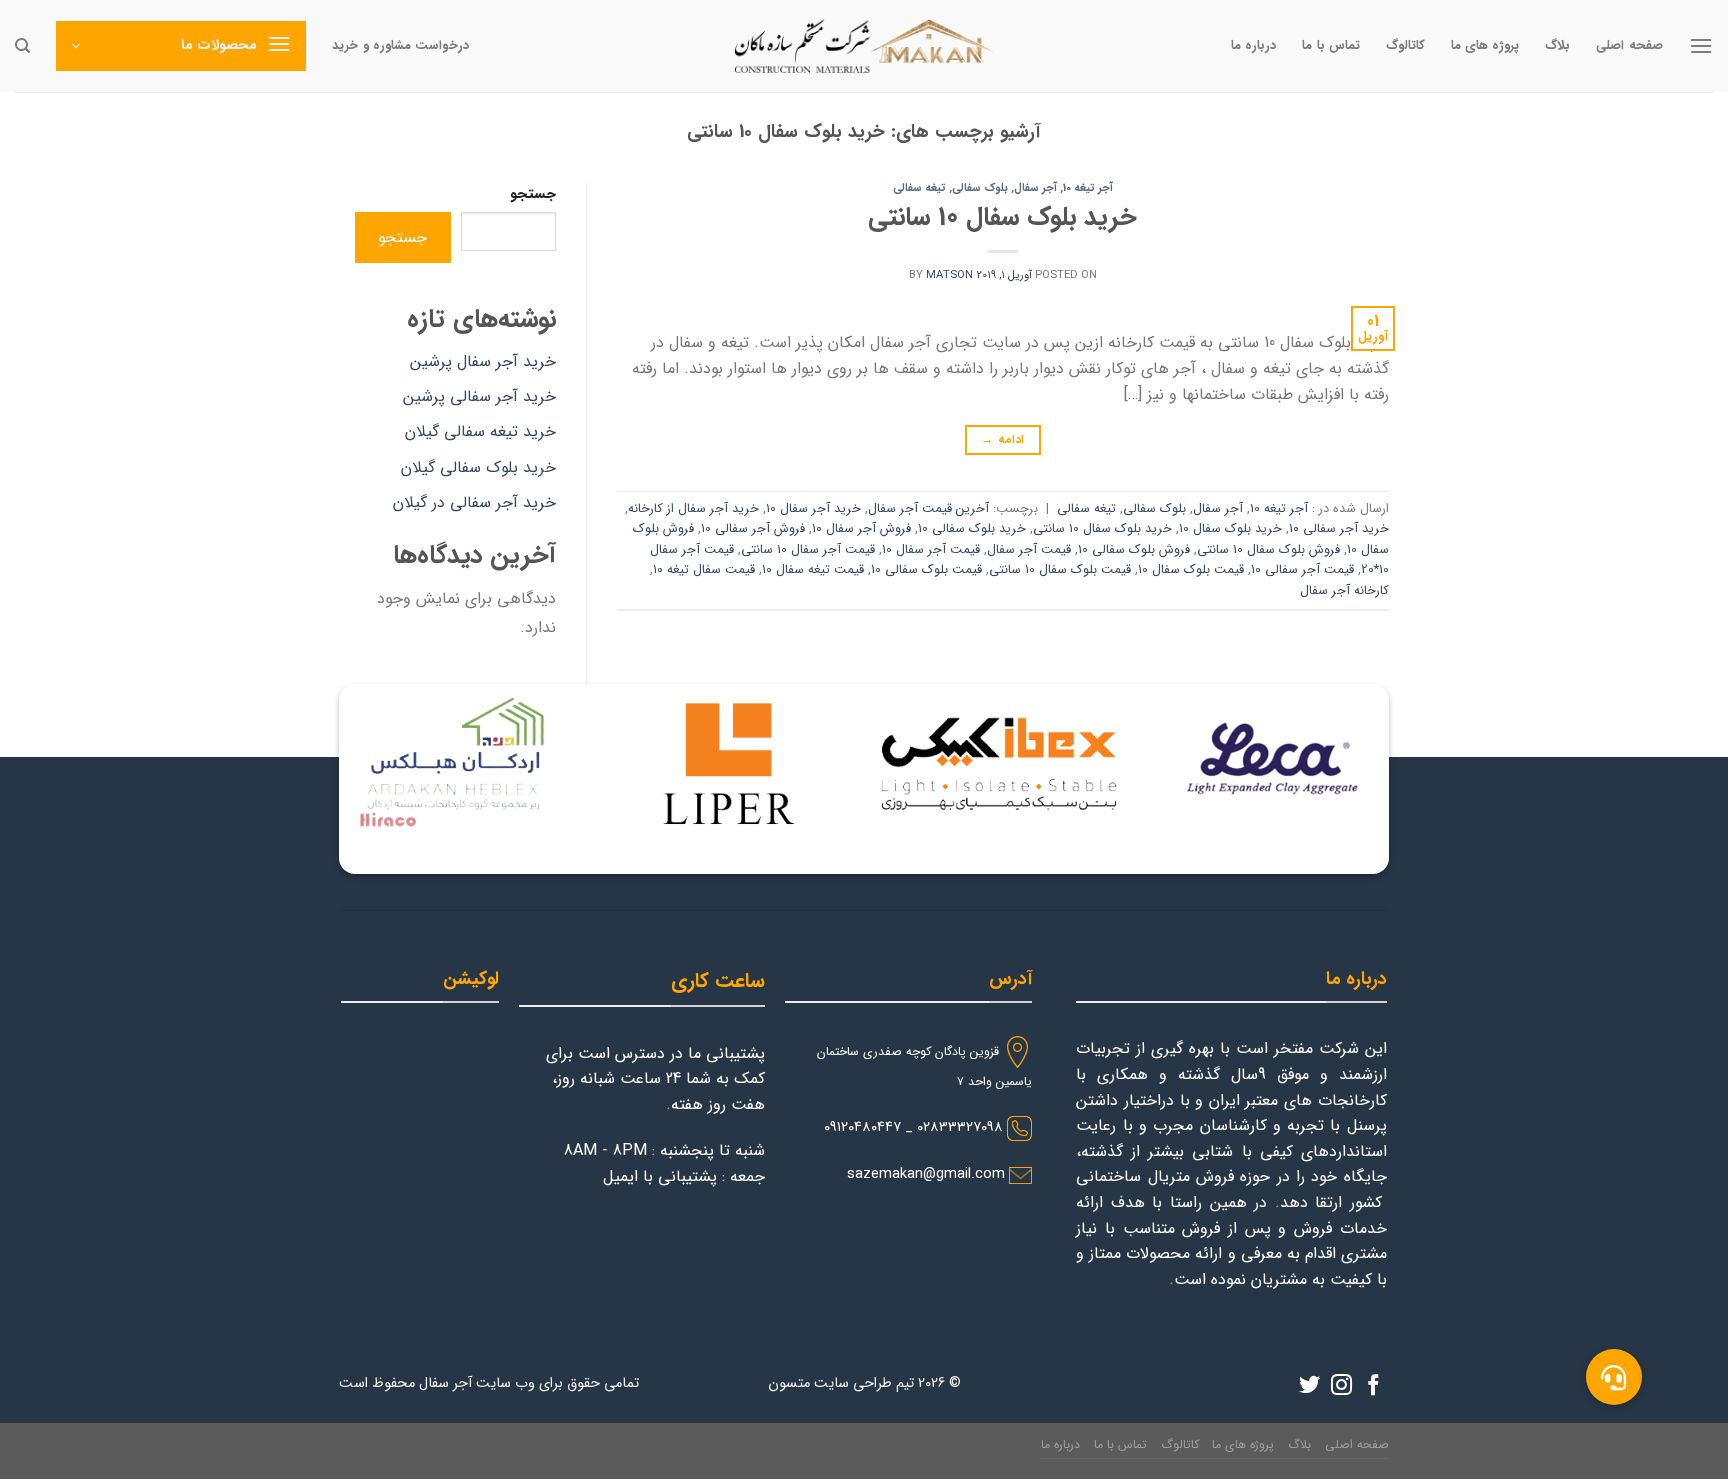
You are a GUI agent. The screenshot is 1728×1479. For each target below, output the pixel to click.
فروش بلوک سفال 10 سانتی (1268, 550)
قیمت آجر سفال (1029, 550)
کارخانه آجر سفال (1344, 591)
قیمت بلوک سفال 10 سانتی (1060, 570)
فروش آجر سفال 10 (861, 529)
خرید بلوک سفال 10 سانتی (1002, 217)
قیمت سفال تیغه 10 (704, 570)
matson (949, 275)
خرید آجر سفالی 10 (1339, 529)
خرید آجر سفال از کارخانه (693, 509)
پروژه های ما (1485, 46)
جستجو (533, 194)
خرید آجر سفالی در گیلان (474, 502)
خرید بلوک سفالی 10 (972, 529)
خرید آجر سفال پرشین (483, 361)
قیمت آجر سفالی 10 (1302, 570)
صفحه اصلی (1629, 46)
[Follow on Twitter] (1309, 1386)
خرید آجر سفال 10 (813, 509)
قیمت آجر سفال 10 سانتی (808, 550)
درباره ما (1253, 46)
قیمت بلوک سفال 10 (1191, 570)
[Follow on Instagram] (1341, 1386)
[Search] (22, 46)
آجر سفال (1035, 188)
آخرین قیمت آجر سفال (928, 509)
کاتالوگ (1405, 46)
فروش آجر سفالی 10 (753, 529)
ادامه (1002, 439)
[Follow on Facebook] (1373, 1386)
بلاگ (1557, 46)
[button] (1614, 1377)
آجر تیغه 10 (1088, 188)
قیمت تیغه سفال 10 (813, 570)
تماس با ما (1331, 46)
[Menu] (1701, 45)
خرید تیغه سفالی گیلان (480, 431)
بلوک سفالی (980, 188)
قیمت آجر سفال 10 (931, 550)
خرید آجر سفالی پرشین (479, 396)
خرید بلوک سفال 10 (1230, 529)
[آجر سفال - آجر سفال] (864, 46)
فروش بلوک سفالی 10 (1134, 550)
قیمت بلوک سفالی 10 (926, 570)
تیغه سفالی (919, 188)
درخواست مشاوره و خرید (400, 46)
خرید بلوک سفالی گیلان (478, 467)
